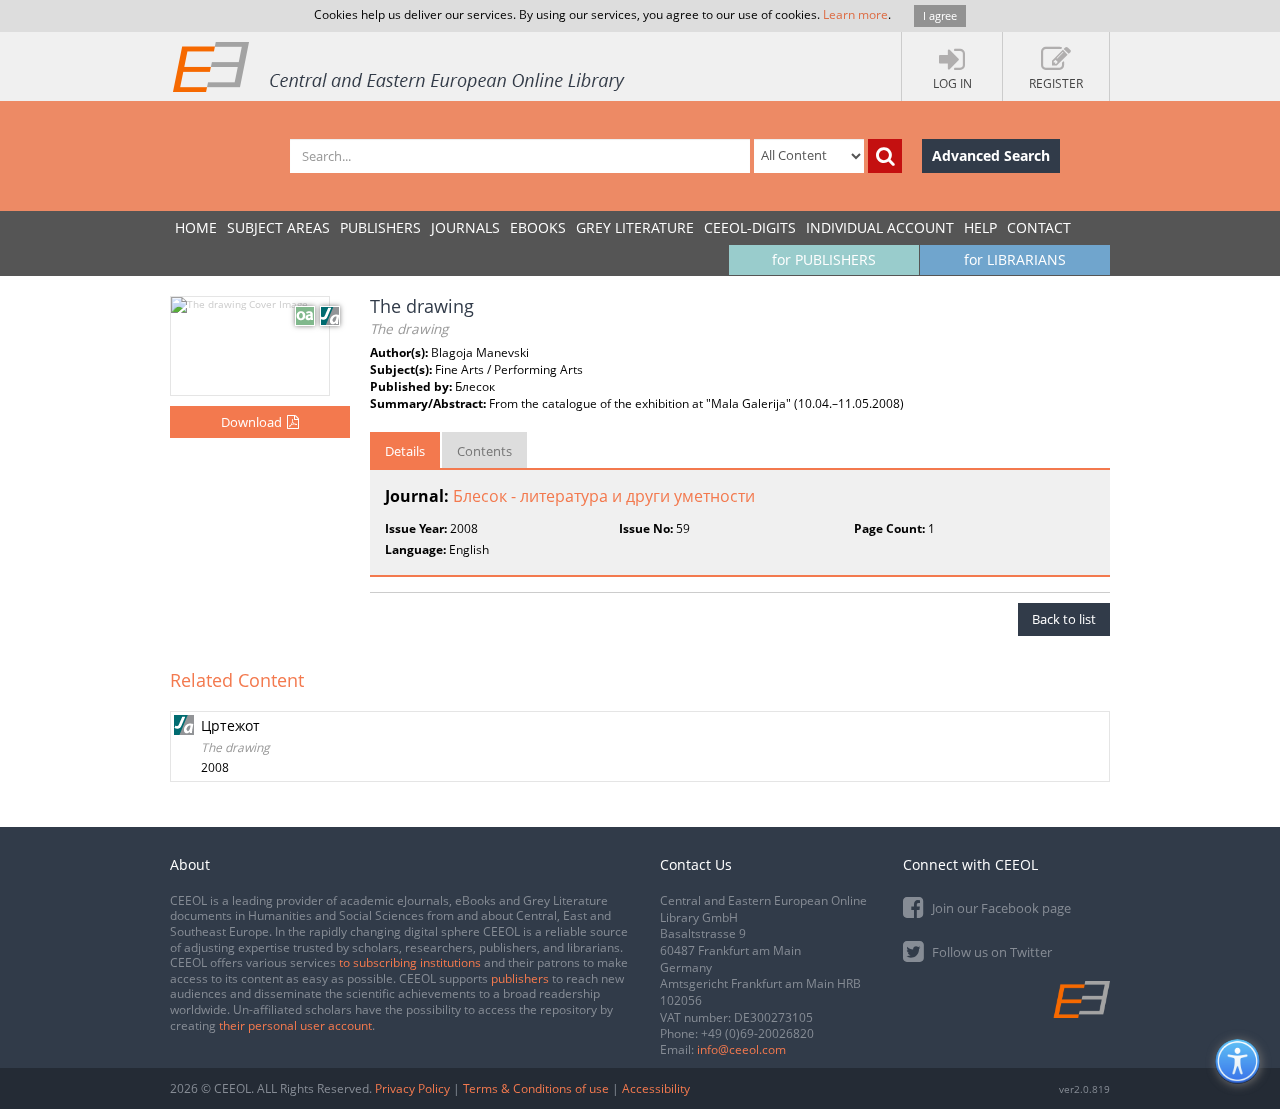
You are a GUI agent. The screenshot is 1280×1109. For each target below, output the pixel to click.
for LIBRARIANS (1015, 259)
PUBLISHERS (380, 227)
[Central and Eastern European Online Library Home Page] (400, 66)
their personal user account (295, 1025)
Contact (1039, 227)
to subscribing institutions (410, 962)
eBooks (538, 227)
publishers (520, 978)
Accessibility (656, 1088)
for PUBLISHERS (824, 259)
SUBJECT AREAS (278, 227)
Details (405, 451)
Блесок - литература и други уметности (604, 496)
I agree (940, 15)
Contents (484, 451)
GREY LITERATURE (635, 227)
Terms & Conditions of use (536, 1088)
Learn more (855, 14)
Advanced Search (991, 155)
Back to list (1064, 619)
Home (196, 227)
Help (980, 227)
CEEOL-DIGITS (750, 227)
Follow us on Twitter (990, 952)
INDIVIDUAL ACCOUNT (880, 227)
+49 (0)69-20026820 (757, 1033)
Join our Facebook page (1000, 908)
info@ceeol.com (741, 1049)
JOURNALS (465, 227)
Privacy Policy (412, 1088)
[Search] (885, 156)
